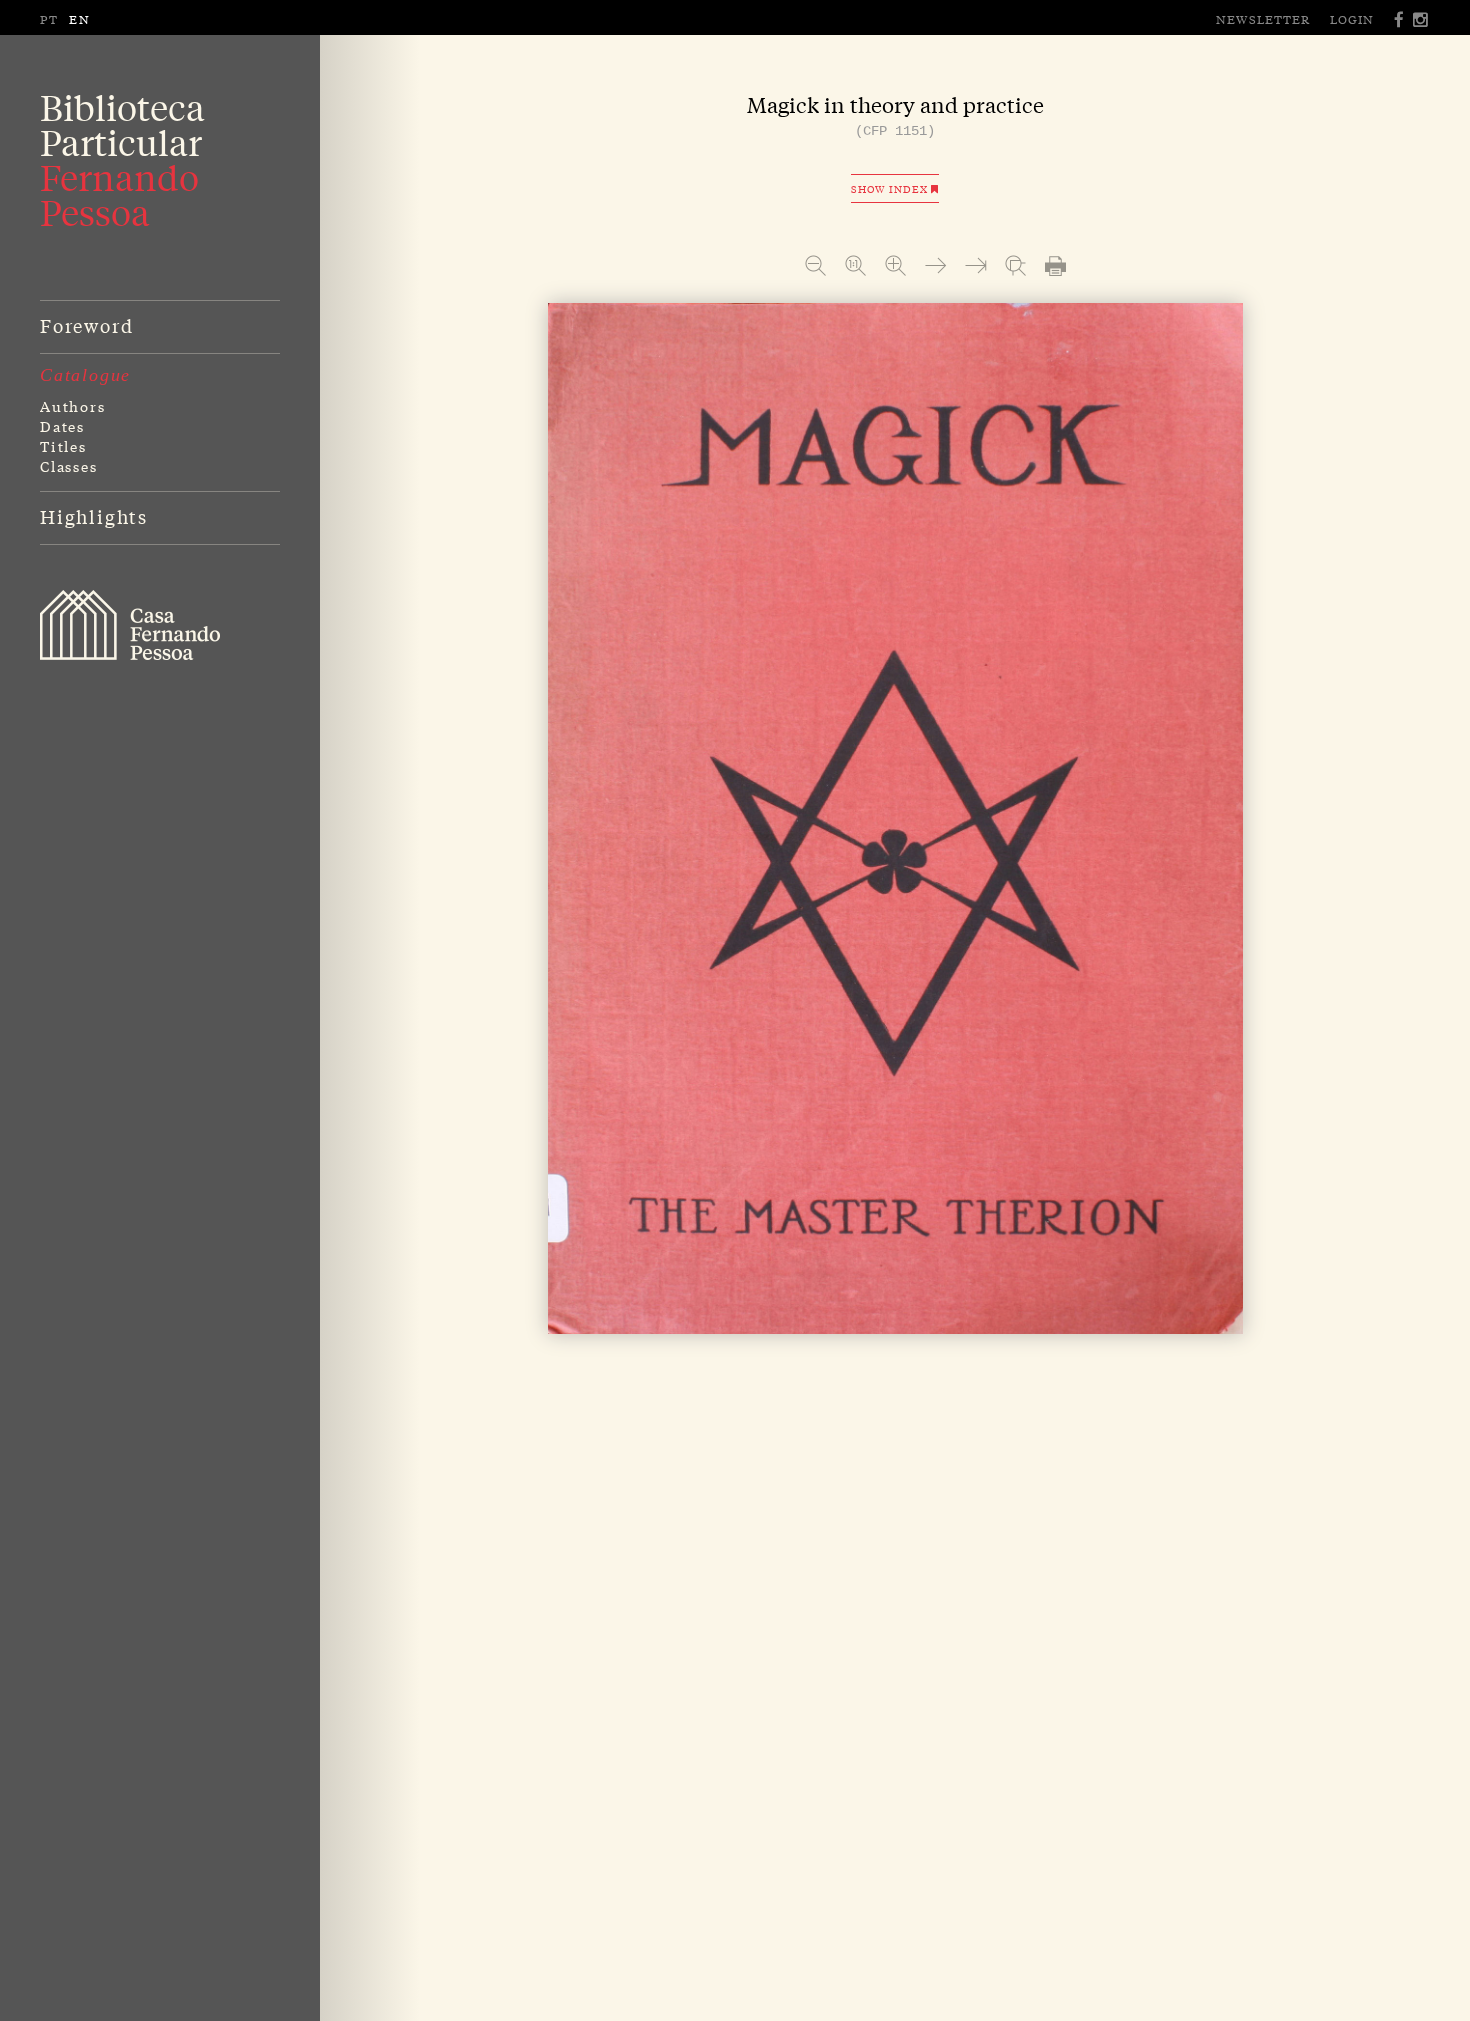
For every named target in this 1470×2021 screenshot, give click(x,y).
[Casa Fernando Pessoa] (130, 625)
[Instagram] (1421, 19)
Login (1352, 19)
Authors (73, 406)
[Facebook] (1400, 19)
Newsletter (1263, 19)
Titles (63, 446)
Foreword (86, 325)
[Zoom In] (895, 265)
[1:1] (855, 265)
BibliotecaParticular (122, 160)
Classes (69, 466)
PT (49, 19)
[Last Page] (975, 265)
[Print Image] (1055, 265)
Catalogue (85, 375)
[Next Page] (935, 265)
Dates (62, 426)
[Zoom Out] (815, 265)
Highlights (94, 516)
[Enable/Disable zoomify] (1015, 265)
